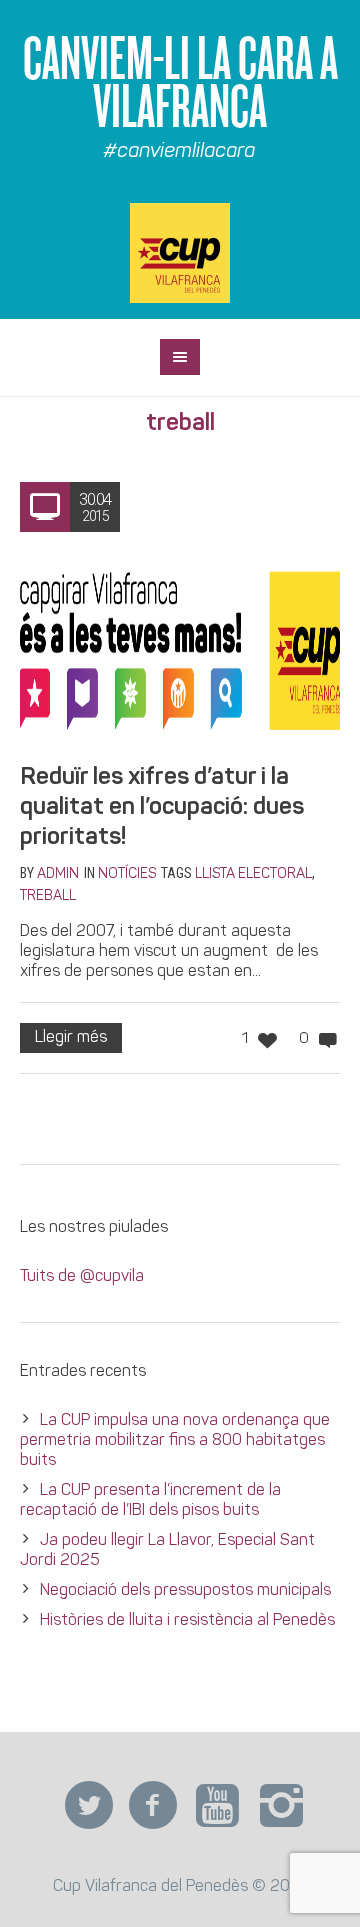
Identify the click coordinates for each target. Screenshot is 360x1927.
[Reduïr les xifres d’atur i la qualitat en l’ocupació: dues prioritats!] (180, 648)
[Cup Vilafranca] (180, 253)
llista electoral (253, 874)
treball (48, 896)
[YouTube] (217, 1806)
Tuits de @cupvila (82, 1277)
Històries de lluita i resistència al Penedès (187, 1621)
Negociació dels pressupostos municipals (185, 1591)
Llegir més (71, 1038)
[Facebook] (153, 1806)
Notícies (127, 874)
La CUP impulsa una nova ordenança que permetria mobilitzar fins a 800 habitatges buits (175, 1441)
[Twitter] (89, 1806)
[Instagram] (281, 1806)
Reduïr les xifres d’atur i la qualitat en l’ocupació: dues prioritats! (162, 808)
